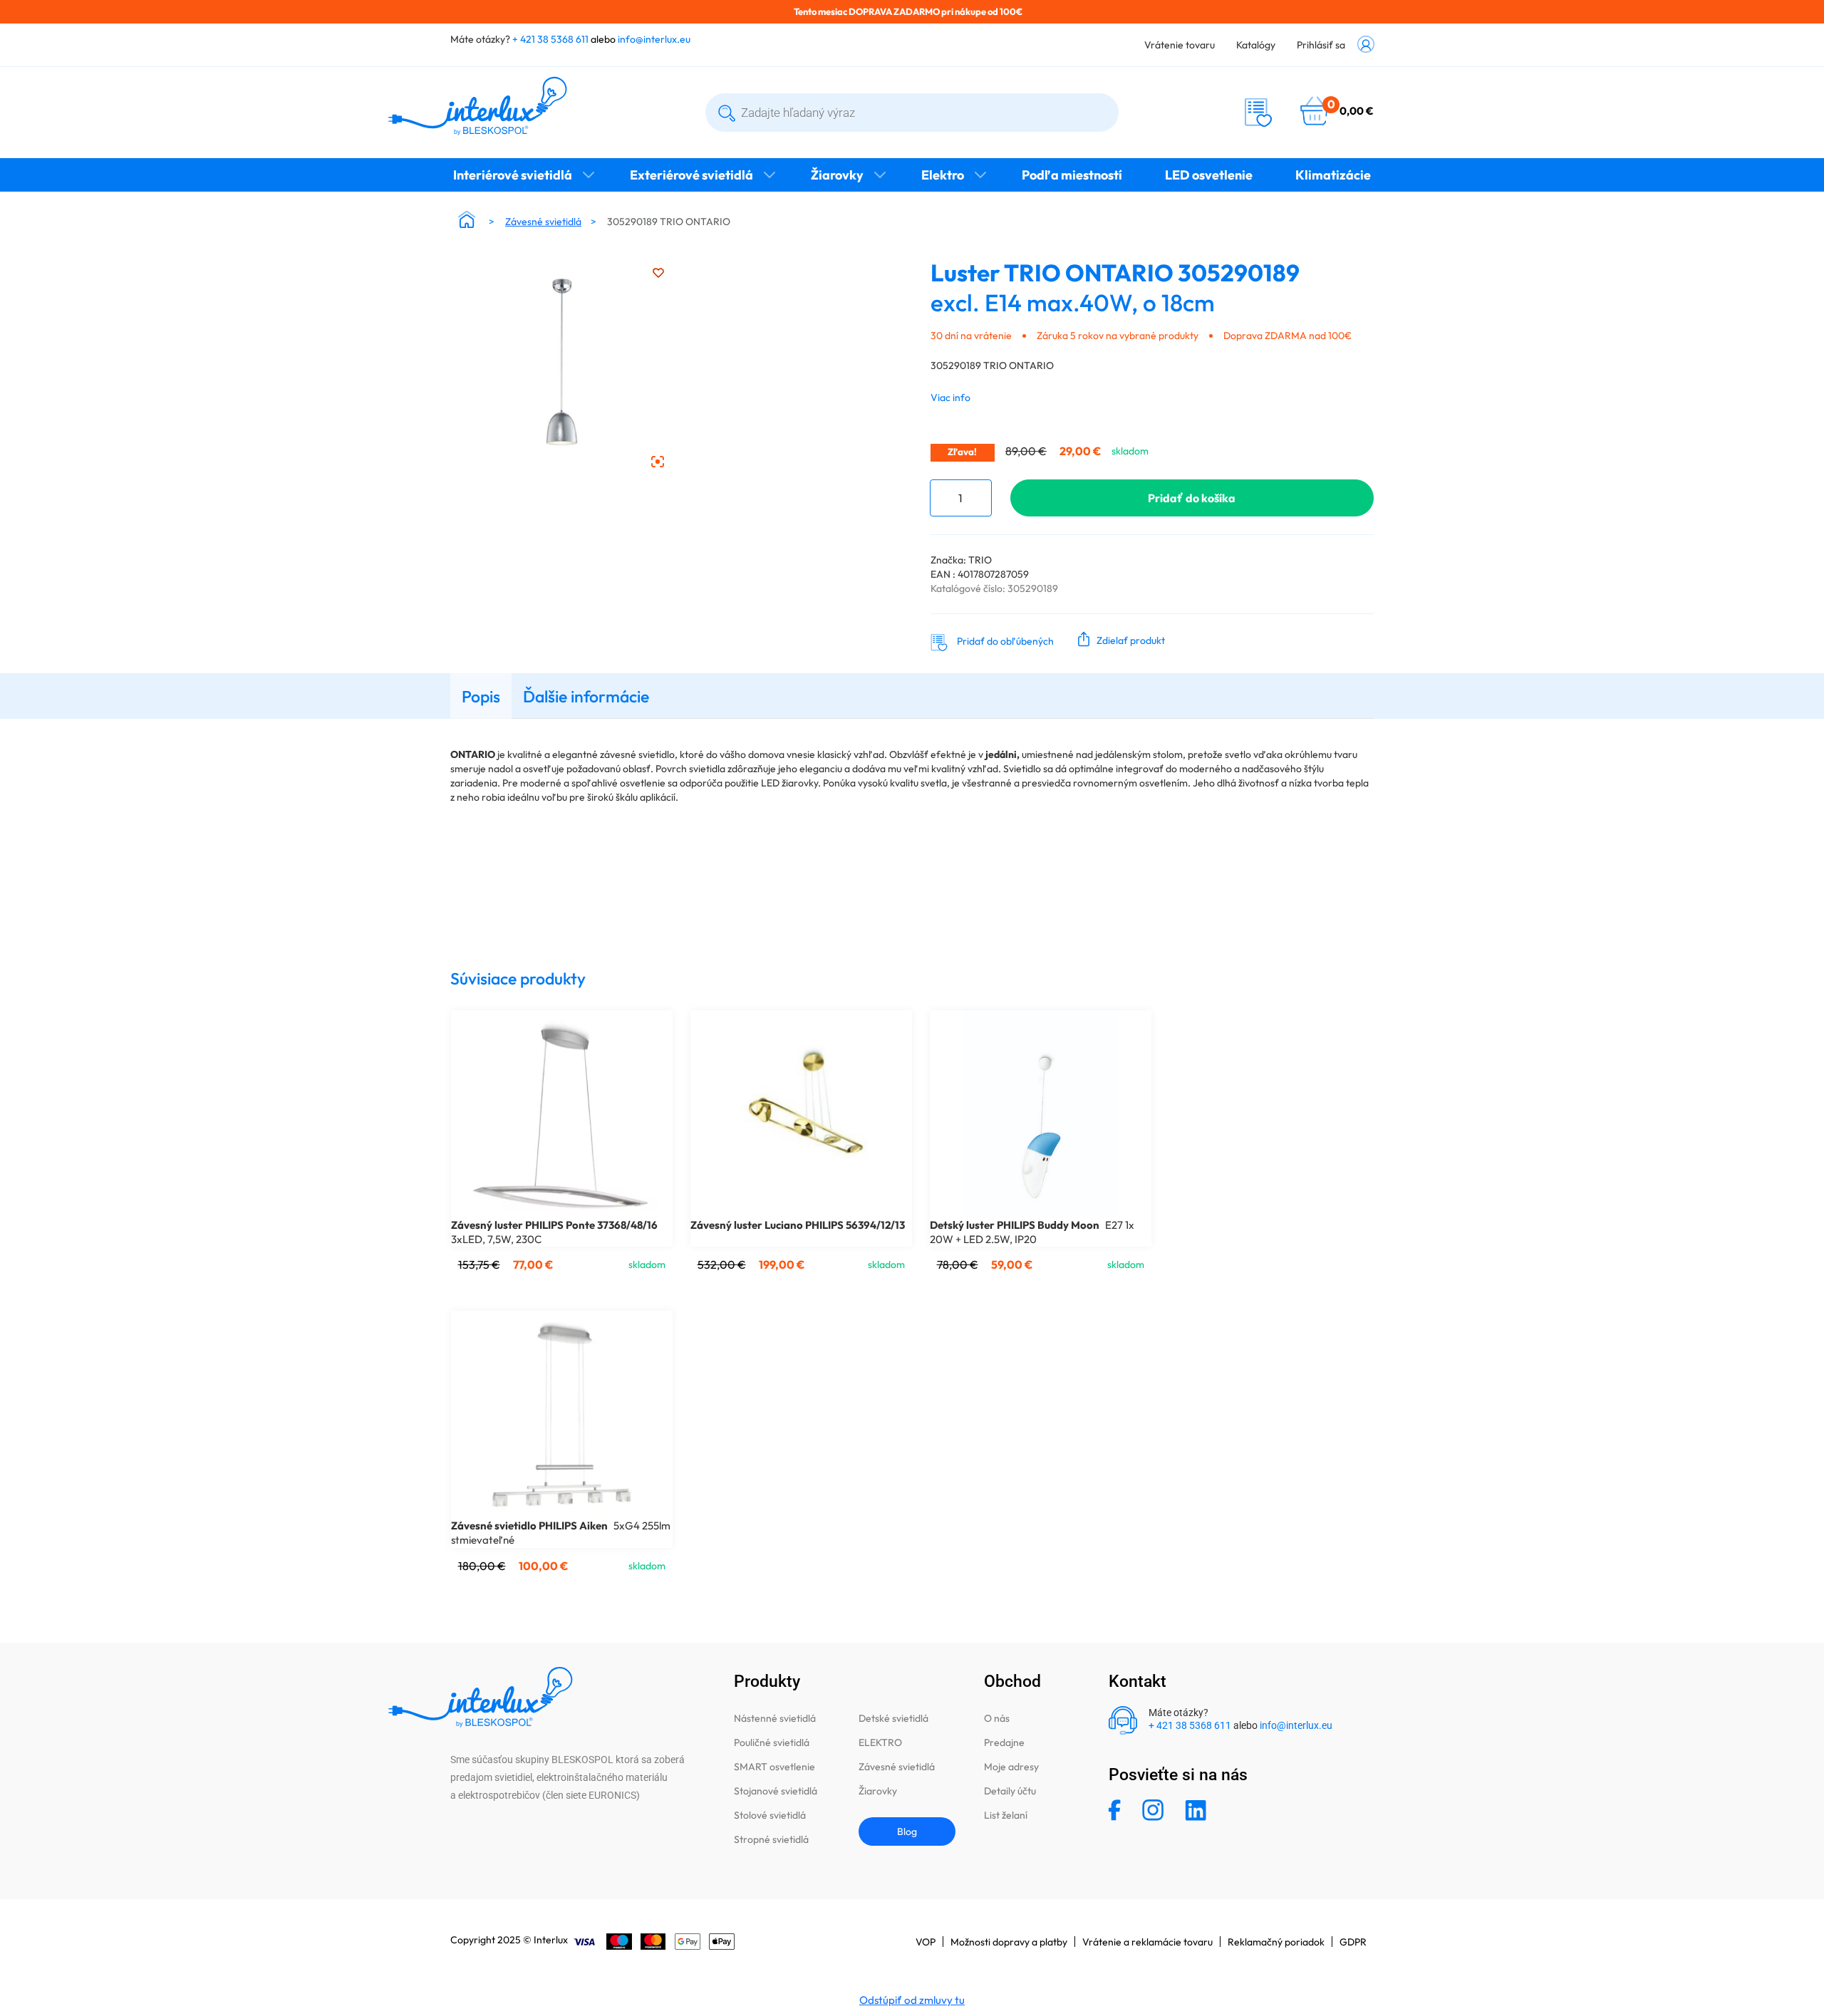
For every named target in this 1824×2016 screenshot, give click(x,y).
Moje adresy (1011, 1767)
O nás (997, 1718)
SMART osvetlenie (774, 1767)
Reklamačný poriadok (1276, 1942)
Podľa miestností (1072, 175)
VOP (926, 1942)
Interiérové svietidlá (513, 175)
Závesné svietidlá (543, 222)
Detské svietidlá (893, 1718)
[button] (1118, 639)
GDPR (1353, 1942)
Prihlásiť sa (1321, 45)
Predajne (1004, 1742)
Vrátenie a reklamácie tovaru (1147, 1942)
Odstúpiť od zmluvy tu (912, 2000)
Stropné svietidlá (771, 1839)
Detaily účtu (1010, 1791)
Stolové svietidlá (770, 1815)
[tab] (481, 696)
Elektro (943, 175)
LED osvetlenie (1209, 175)
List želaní (1006, 1815)
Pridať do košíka (1192, 498)
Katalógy (1256, 45)
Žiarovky (837, 175)
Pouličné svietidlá (772, 1742)
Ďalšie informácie (586, 696)
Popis (481, 696)
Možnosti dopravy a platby (1009, 1942)
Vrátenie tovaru (1180, 45)
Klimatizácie (1333, 175)
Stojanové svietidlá (776, 1791)
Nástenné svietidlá (775, 1718)
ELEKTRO (880, 1742)
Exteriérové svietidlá (691, 175)
